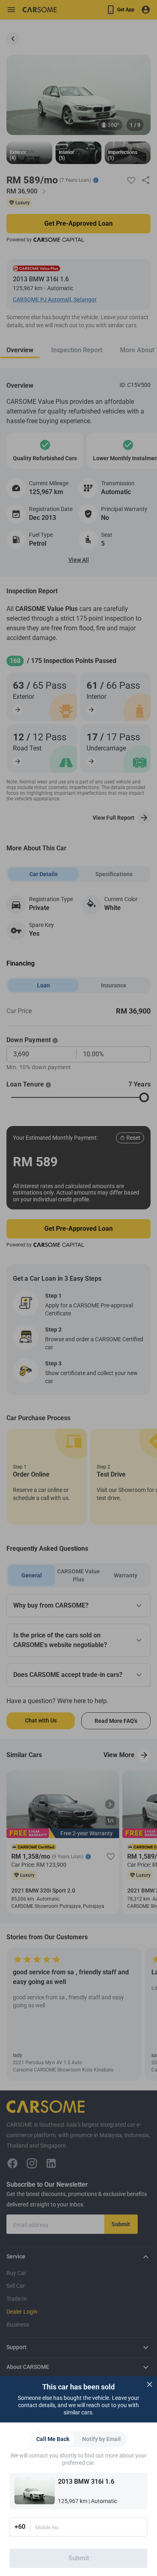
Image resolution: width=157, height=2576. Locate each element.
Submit (79, 2558)
